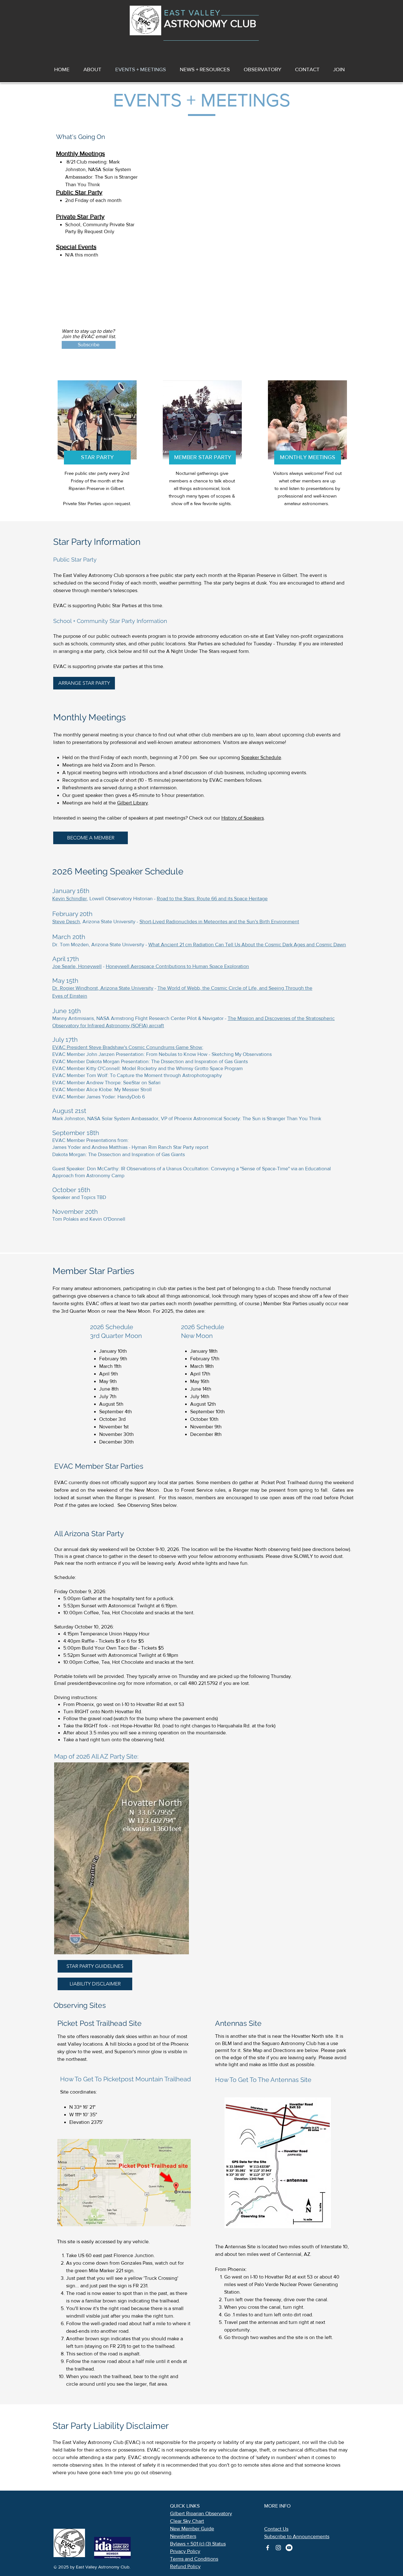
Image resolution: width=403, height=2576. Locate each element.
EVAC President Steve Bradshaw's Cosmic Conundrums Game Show (127, 1047)
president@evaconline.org (96, 1683)
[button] (205, 69)
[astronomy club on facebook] (268, 2548)
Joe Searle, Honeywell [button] (77, 966)
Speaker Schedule (261, 757)
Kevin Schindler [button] (70, 899)
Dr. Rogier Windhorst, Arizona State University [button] (103, 988)
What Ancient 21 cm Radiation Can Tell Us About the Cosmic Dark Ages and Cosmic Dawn (247, 945)
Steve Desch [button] (66, 922)
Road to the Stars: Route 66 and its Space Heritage (212, 899)
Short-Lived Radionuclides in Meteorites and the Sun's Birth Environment (219, 922)
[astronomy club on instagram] (278, 2548)
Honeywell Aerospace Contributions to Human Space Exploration (177, 966)
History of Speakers (243, 818)
